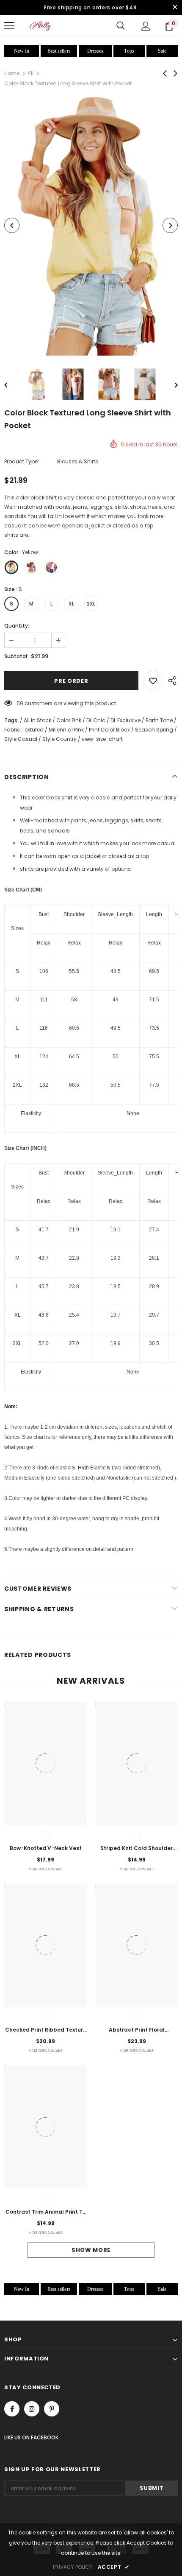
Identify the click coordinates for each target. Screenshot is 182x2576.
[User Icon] (146, 26)
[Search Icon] (121, 26)
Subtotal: (16, 656)
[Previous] (12, 225)
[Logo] (40, 26)
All (30, 73)
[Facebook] (12, 2409)
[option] (91, 225)
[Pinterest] (52, 2409)
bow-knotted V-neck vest (46, 1848)
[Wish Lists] (153, 680)
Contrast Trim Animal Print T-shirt (45, 2212)
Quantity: (17, 626)
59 (20, 703)
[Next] (170, 225)
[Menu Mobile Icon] (9, 26)
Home (12, 73)
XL (71, 604)
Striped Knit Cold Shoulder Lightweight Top (136, 1849)
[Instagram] (32, 2409)
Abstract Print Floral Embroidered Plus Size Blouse (137, 2030)
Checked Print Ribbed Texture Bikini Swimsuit (46, 2030)
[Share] (170, 680)
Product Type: (22, 461)
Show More (91, 2250)
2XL (91, 604)
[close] (175, 8)
